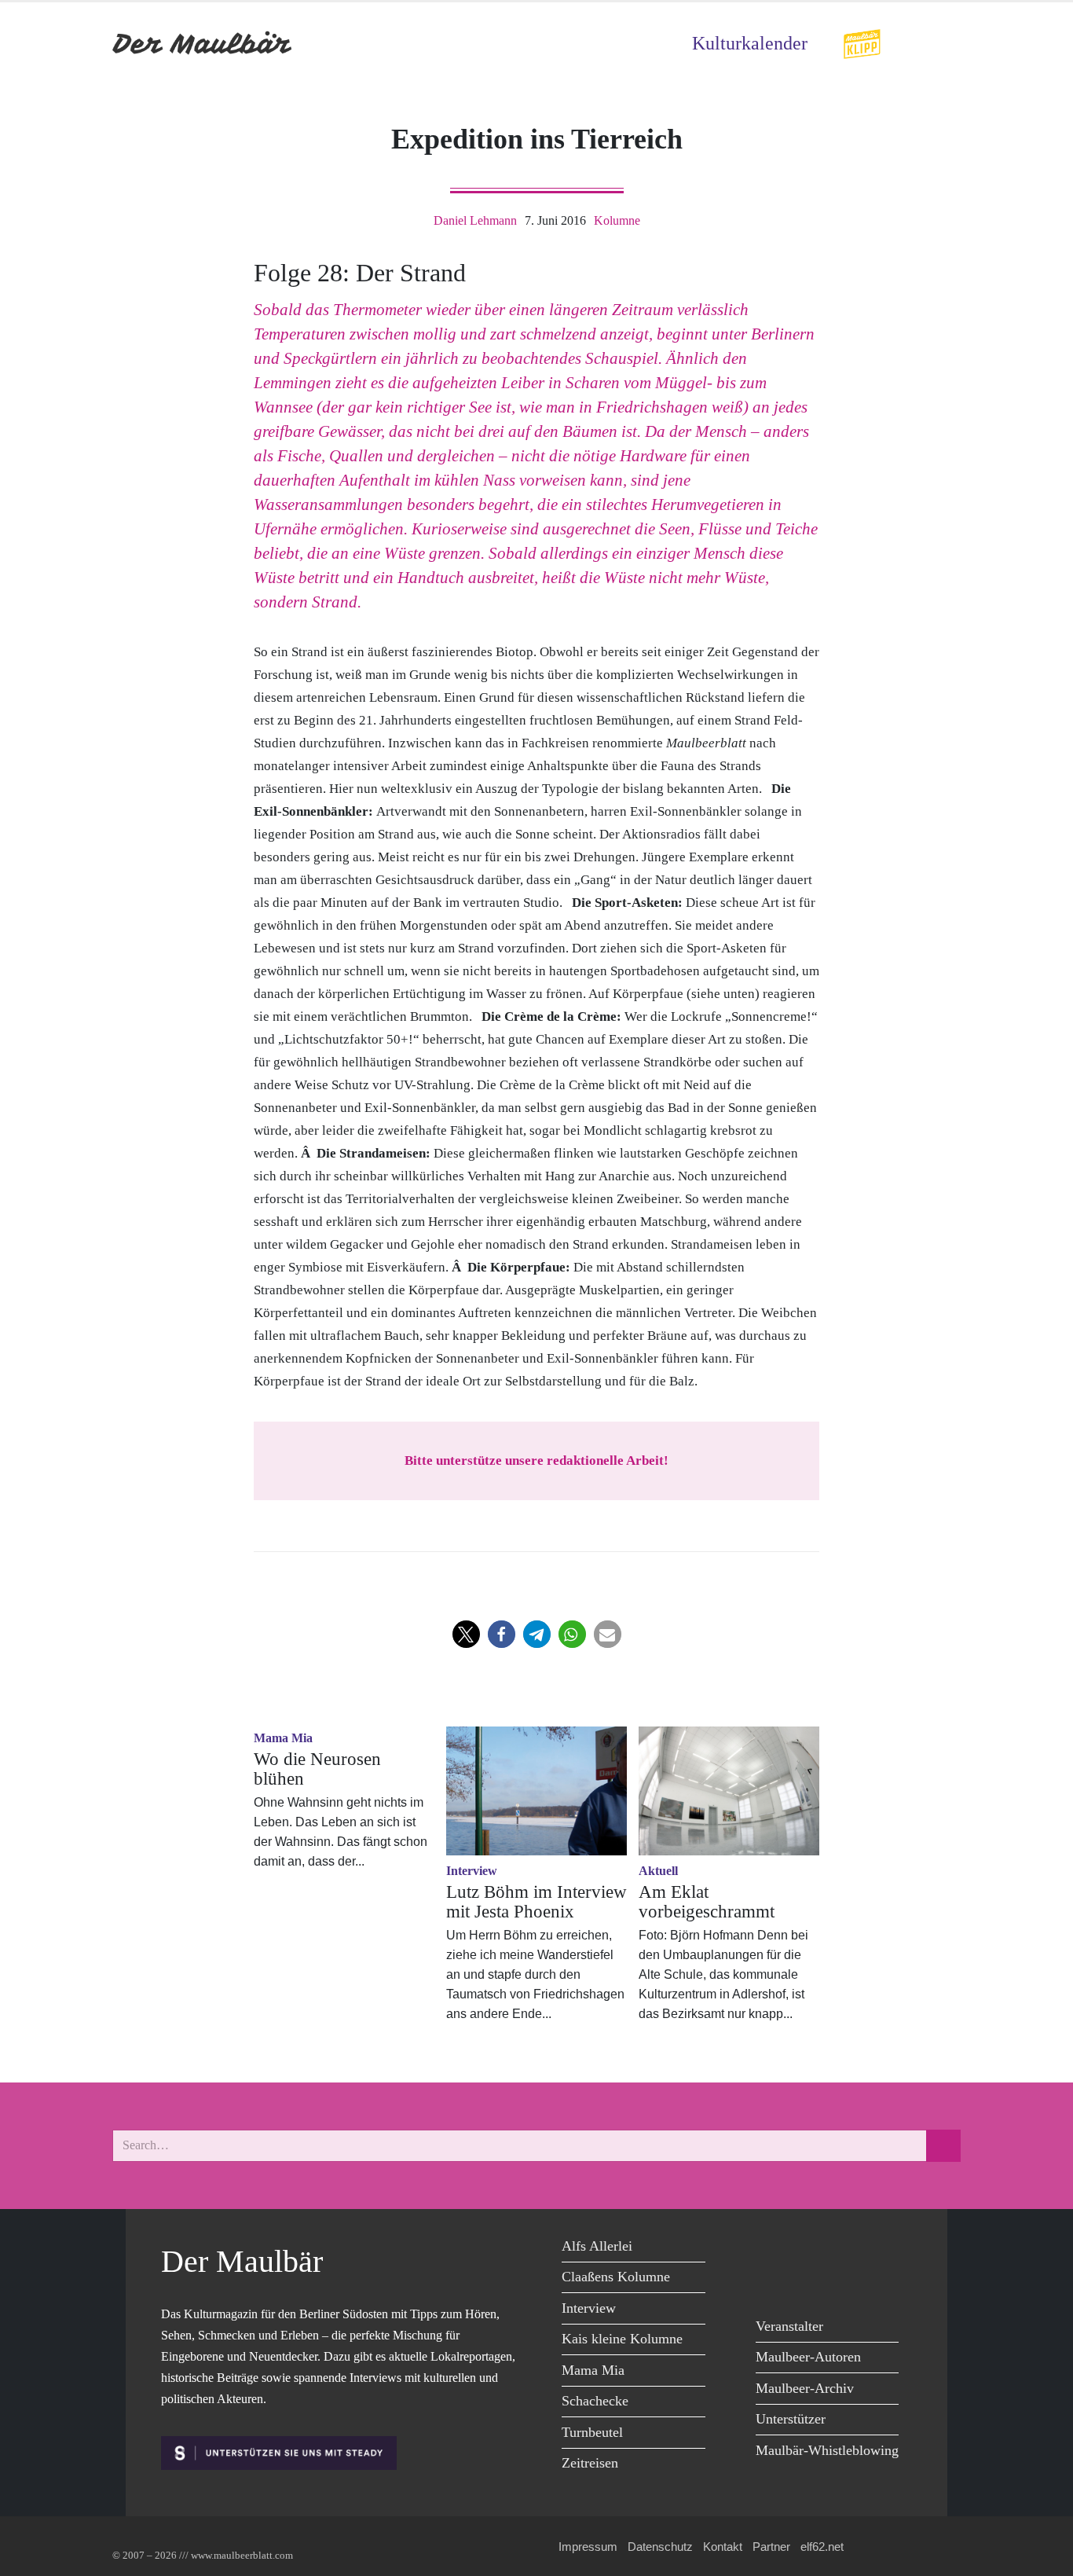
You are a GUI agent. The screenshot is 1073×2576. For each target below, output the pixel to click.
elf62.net (822, 2547)
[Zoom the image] (862, 39)
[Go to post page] (536, 1791)
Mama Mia (593, 2370)
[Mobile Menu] (942, 44)
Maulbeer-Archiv (805, 2388)
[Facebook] (772, 2249)
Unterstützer (791, 2419)
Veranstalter (789, 2326)
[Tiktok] (772, 2281)
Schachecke (595, 2401)
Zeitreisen (590, 2463)
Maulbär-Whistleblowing (827, 2450)
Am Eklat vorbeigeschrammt (707, 1902)
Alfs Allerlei (597, 2246)
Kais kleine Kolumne (622, 2339)
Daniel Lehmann (475, 220)
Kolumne (617, 220)
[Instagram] (878, 2249)
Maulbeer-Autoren (808, 2357)
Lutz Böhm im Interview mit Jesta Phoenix (536, 1902)
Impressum (588, 2547)
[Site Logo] (203, 44)
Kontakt (723, 2547)
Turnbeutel (592, 2432)
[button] (466, 1634)
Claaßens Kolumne (616, 2277)
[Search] (943, 2146)
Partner (771, 2547)
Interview (589, 2308)
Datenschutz (660, 2547)
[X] (807, 2249)
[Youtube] (842, 2249)
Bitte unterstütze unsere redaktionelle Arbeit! (536, 1460)
